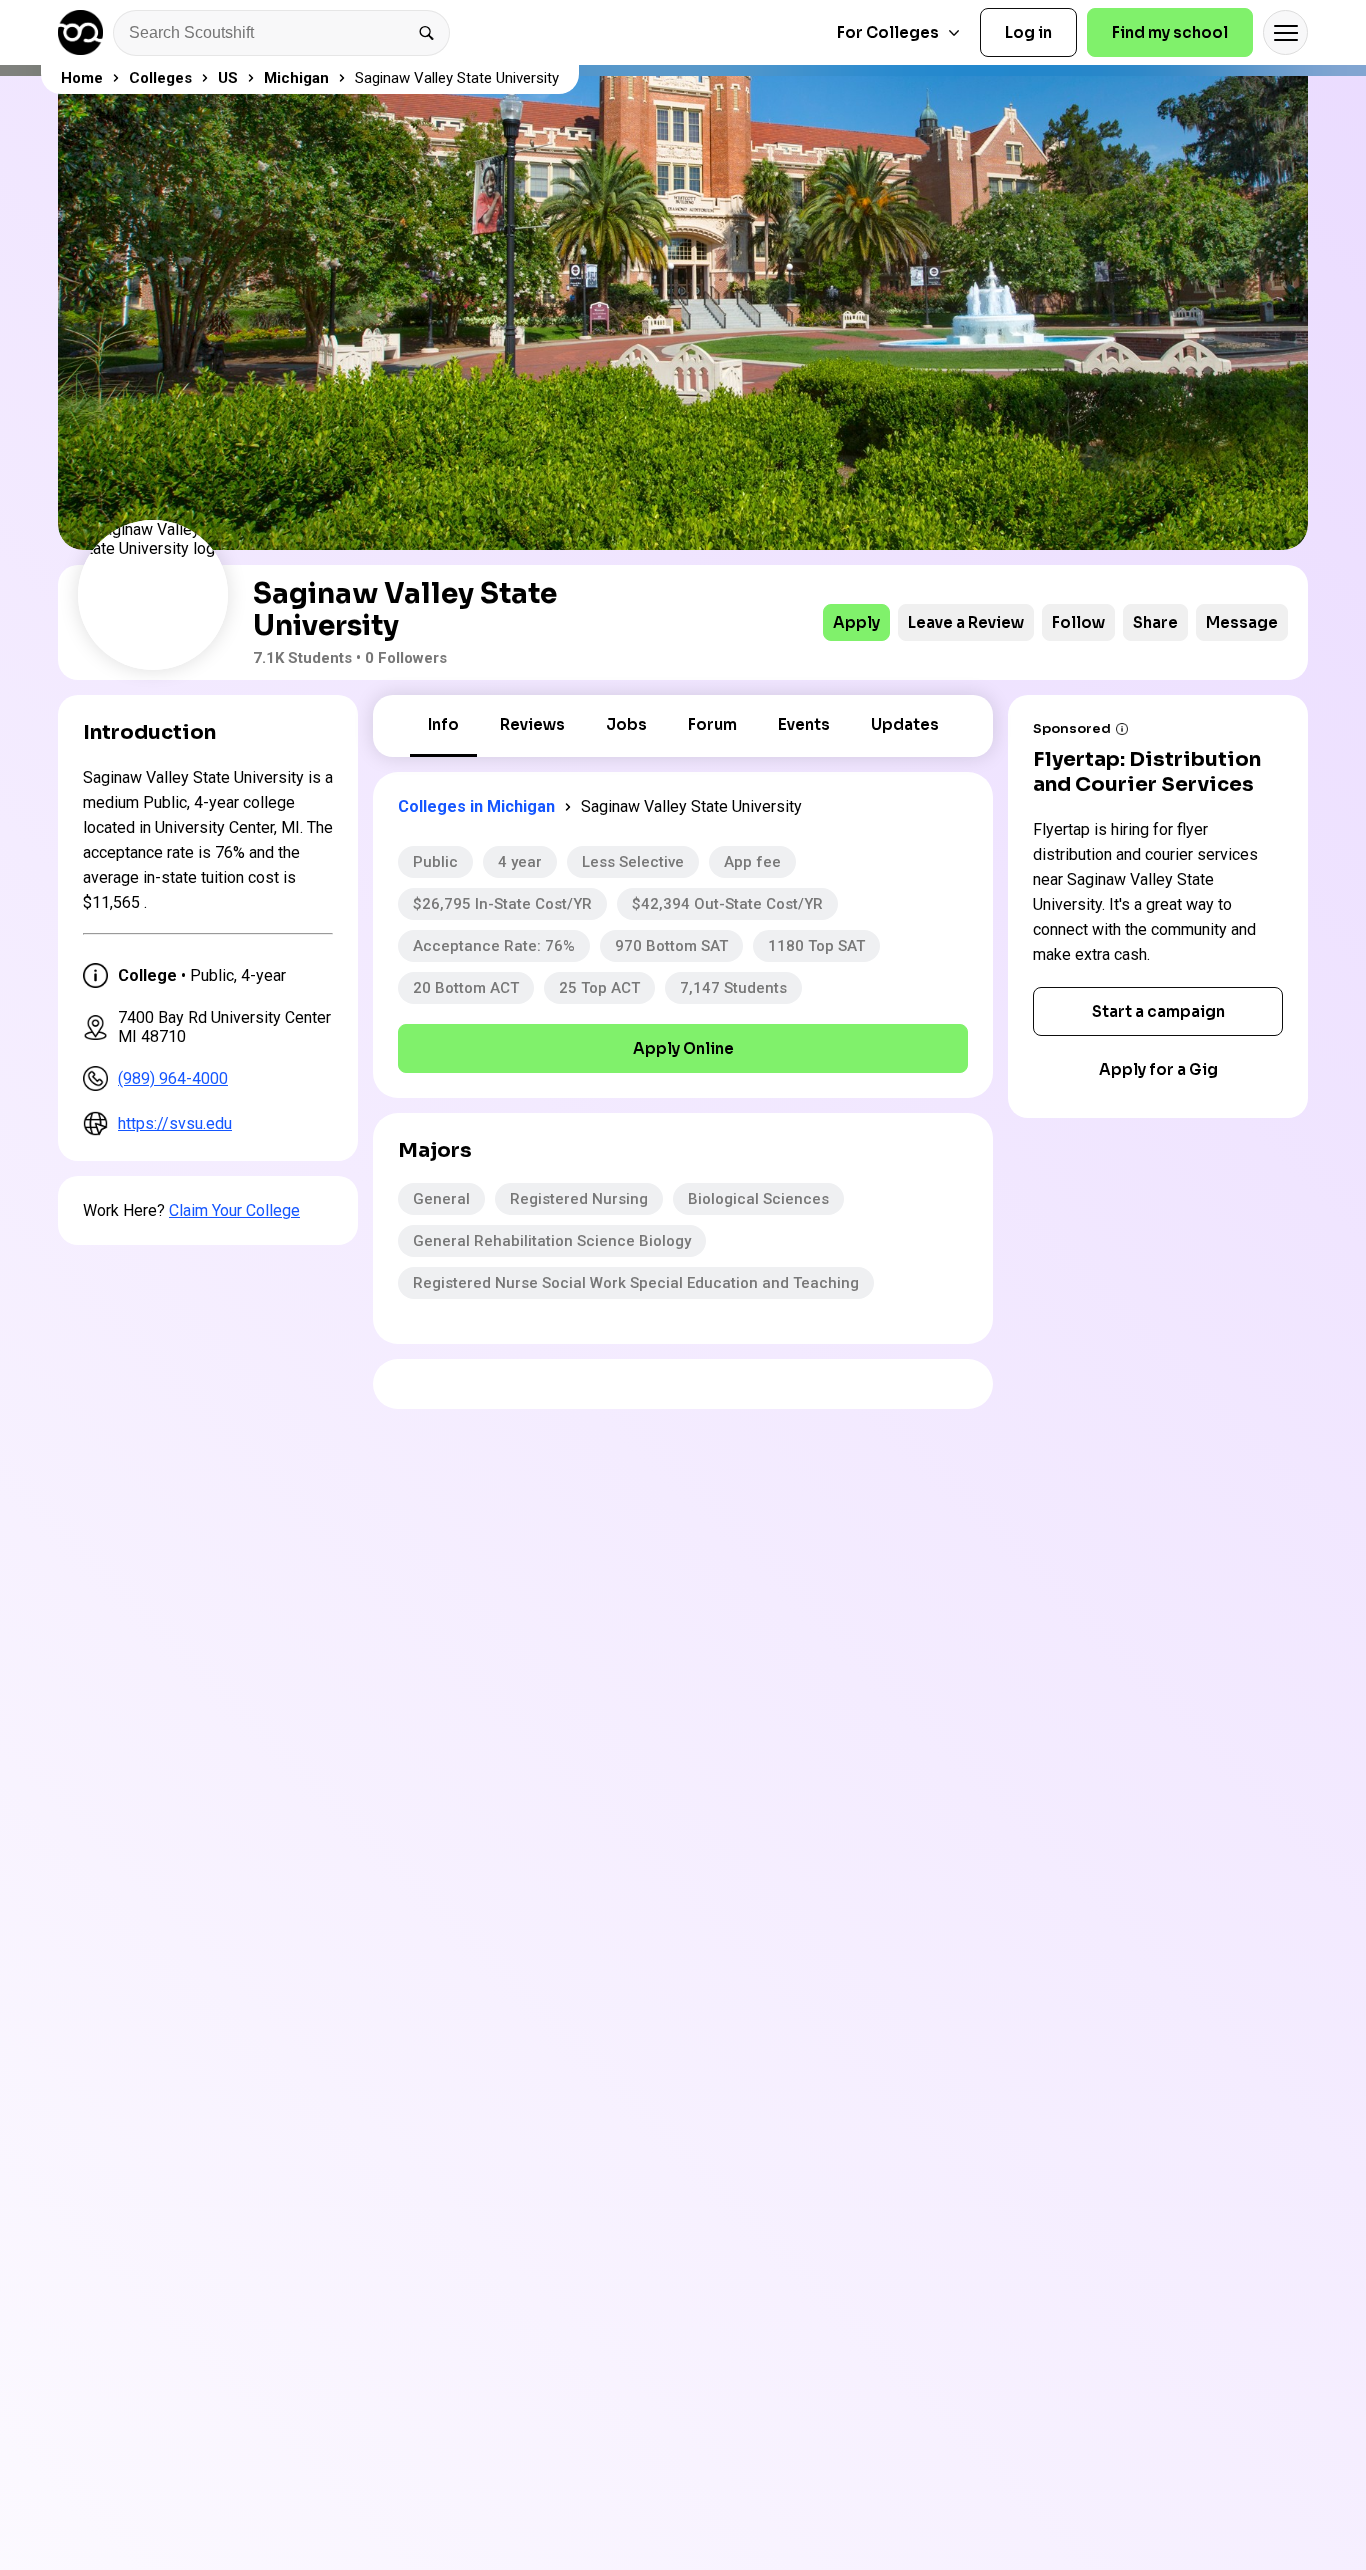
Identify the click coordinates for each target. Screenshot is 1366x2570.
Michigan (296, 78)
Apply (856, 622)
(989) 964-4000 (173, 1078)
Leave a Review (966, 622)
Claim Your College (234, 1210)
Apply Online (683, 1048)
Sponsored (1072, 728)
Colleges (160, 78)
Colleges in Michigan (476, 806)
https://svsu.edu (175, 1123)
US (228, 78)
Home (82, 78)
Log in (1028, 32)
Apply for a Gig (1158, 1069)
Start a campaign (1158, 1011)
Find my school (1170, 32)
